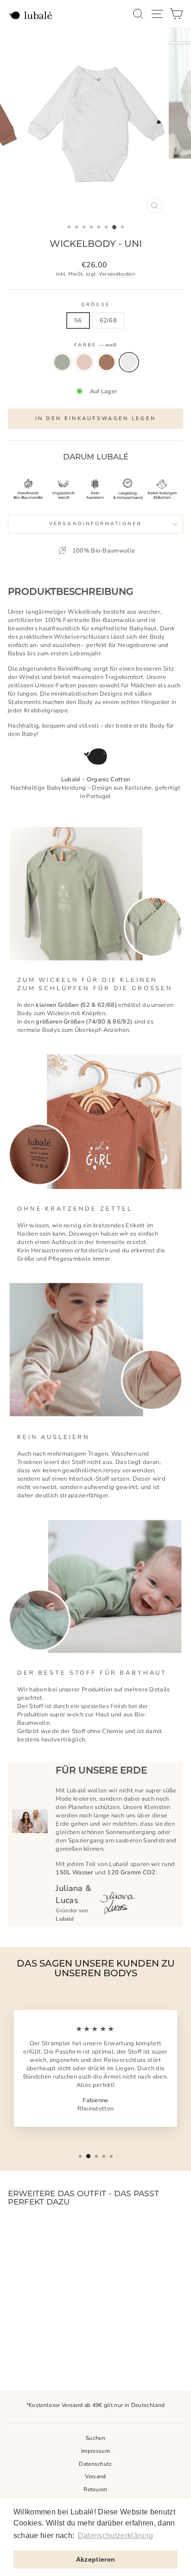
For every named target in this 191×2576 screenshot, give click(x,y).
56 (78, 320)
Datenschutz (95, 2464)
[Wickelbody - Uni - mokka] (47, 2347)
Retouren (95, 2489)
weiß (129, 362)
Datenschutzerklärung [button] (115, 2535)
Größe (95, 305)
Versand (95, 2476)
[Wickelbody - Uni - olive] (25, 2347)
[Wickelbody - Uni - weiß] (57, 2347)
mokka (107, 362)
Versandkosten (117, 274)
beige (84, 362)
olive (62, 362)
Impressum (95, 2451)
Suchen (95, 2438)
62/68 (108, 320)
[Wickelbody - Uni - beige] (36, 2347)
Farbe (96, 345)
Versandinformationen (95, 524)
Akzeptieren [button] (96, 2559)
